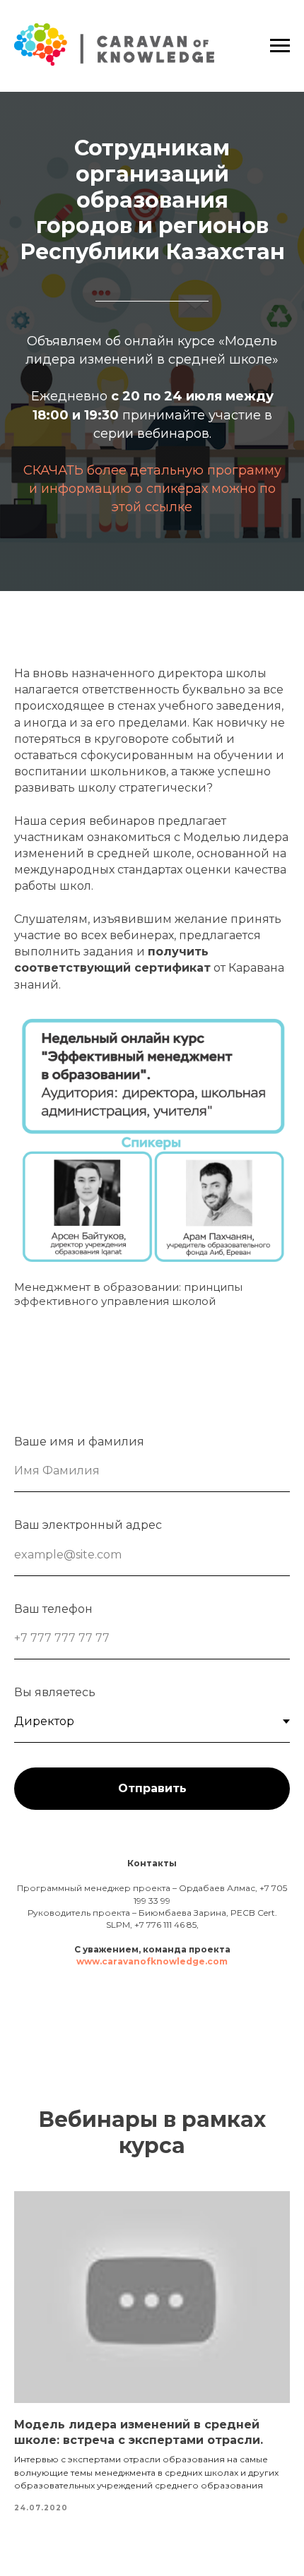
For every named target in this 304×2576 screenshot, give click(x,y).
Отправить (152, 1788)
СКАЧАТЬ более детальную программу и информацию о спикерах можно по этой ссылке (152, 489)
